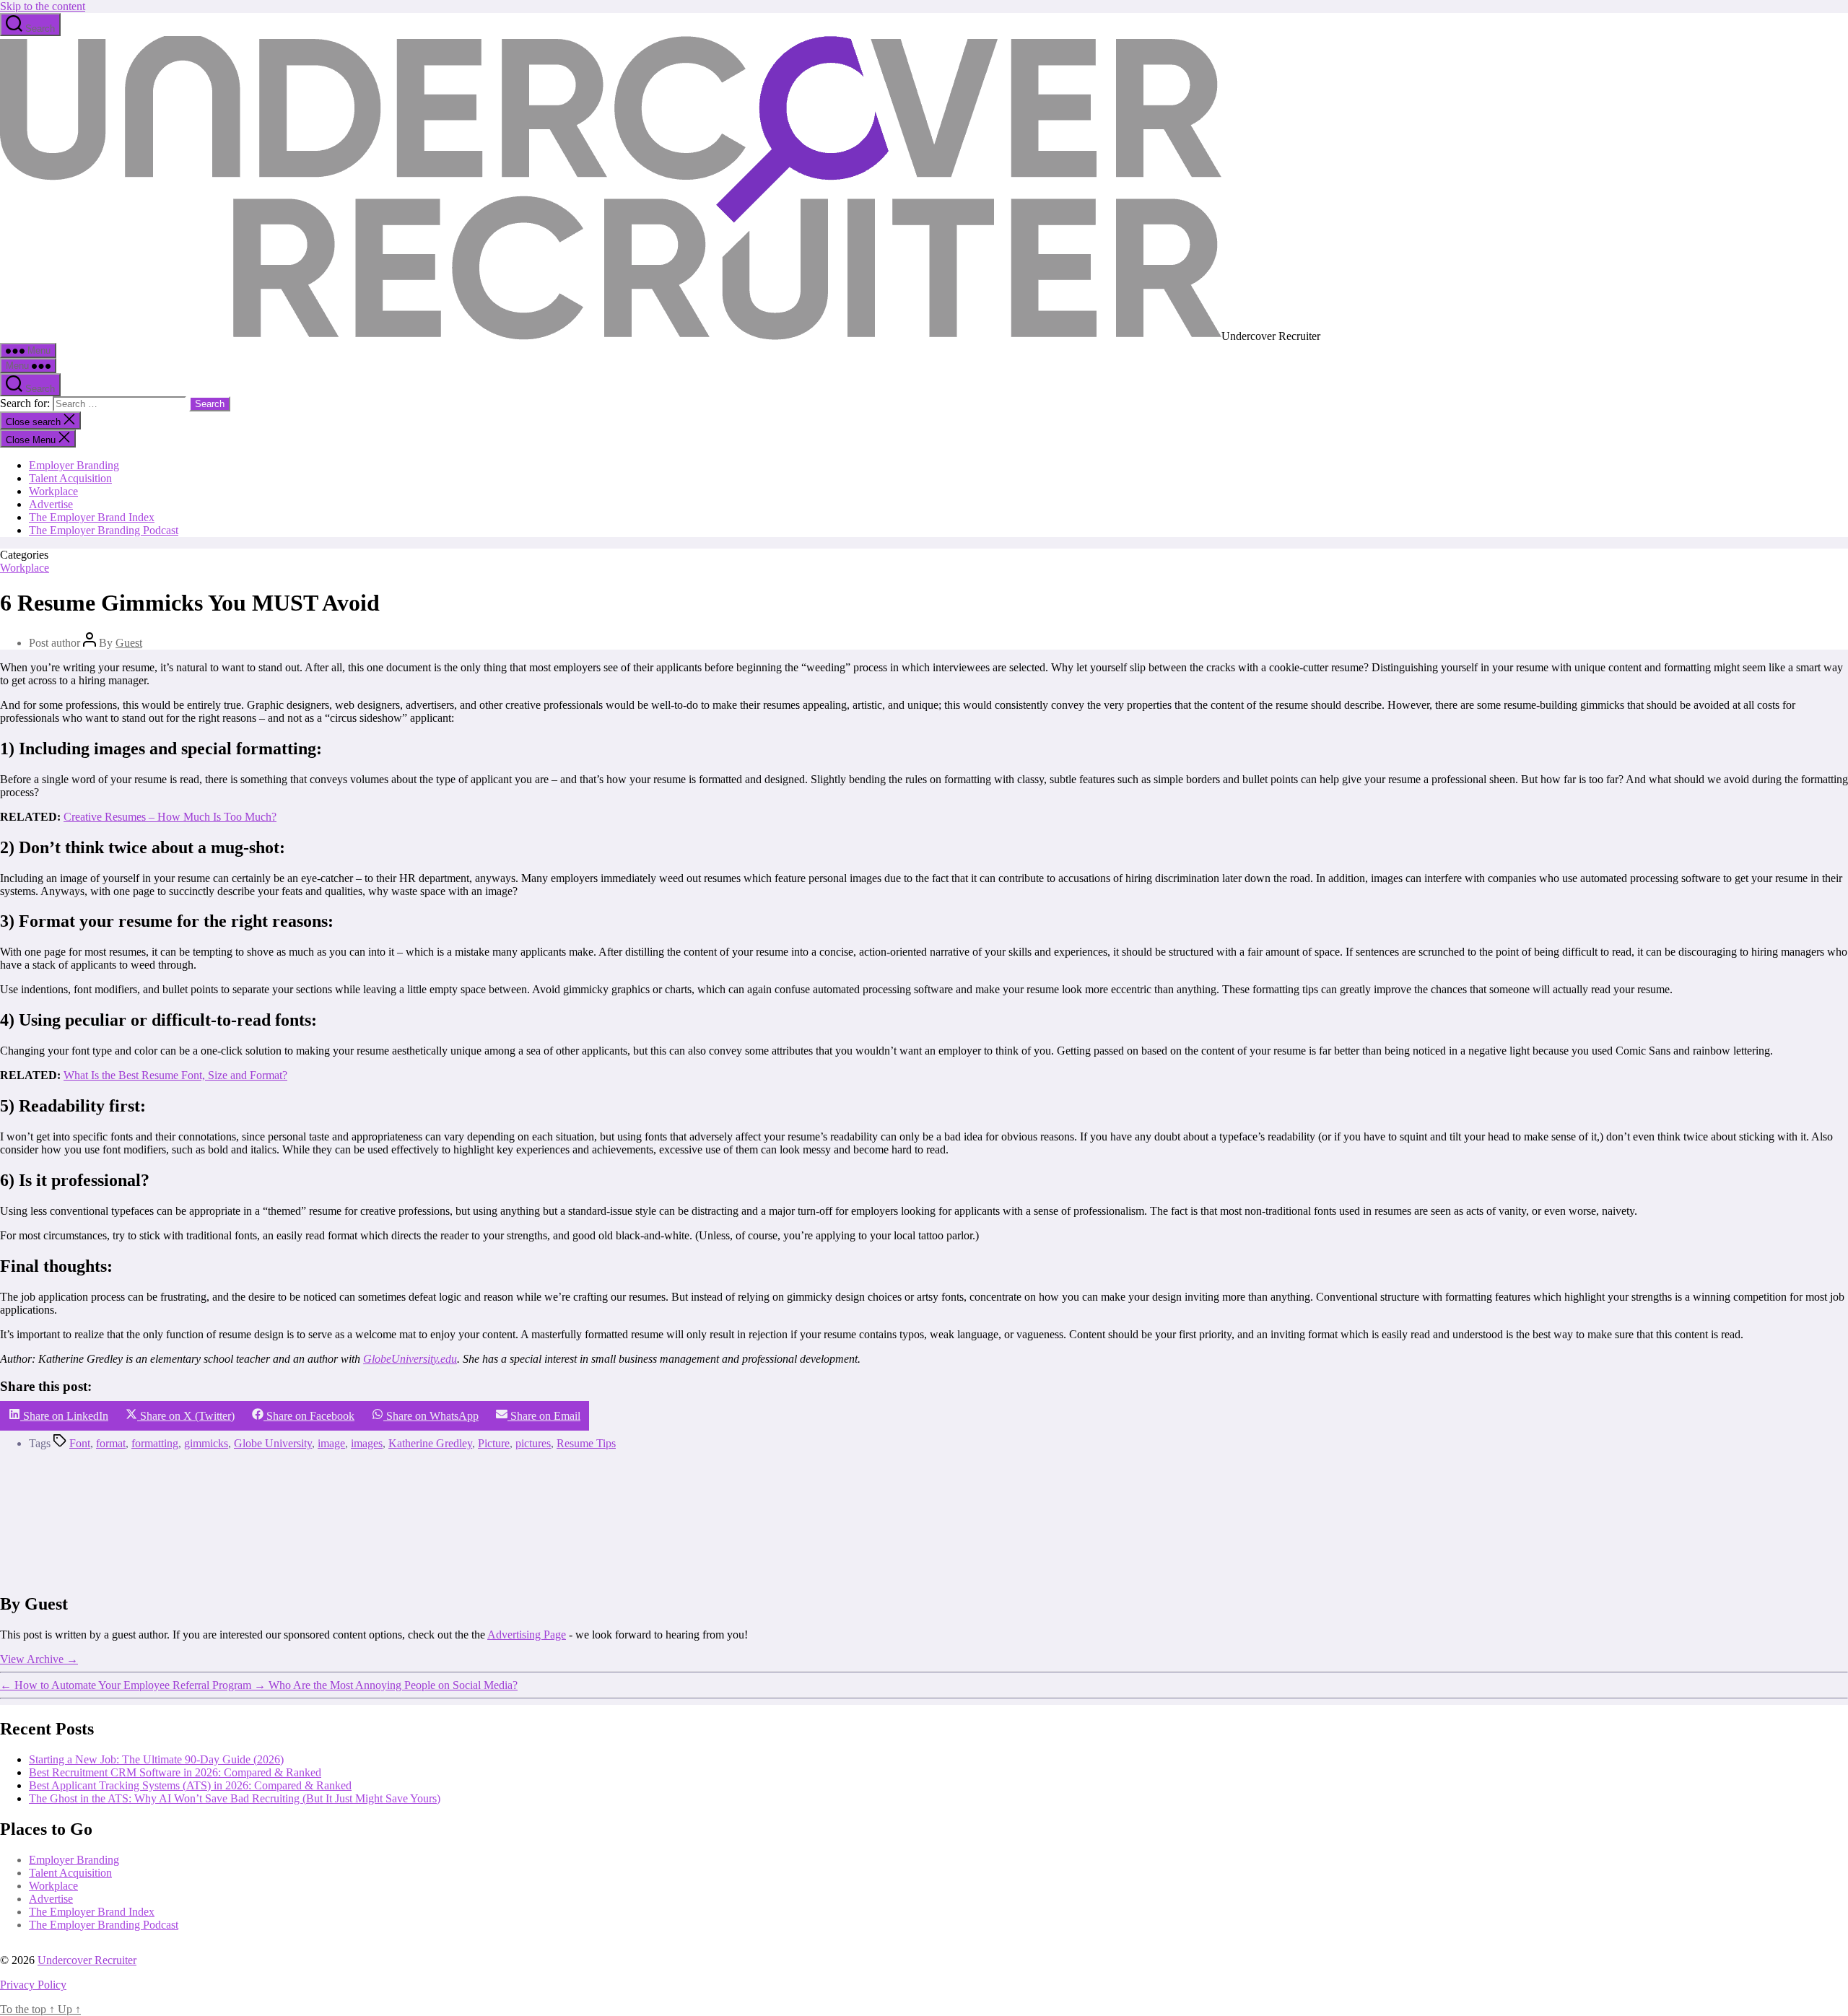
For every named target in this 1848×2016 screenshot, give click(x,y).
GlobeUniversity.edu (410, 1359)
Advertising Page (527, 1635)
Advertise (51, 504)
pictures (533, 1443)
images (367, 1443)
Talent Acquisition (70, 478)
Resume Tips (586, 1443)
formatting (155, 1443)
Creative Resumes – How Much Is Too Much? (170, 817)
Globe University (273, 1443)
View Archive (39, 1659)
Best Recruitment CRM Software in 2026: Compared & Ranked (175, 1772)
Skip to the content (43, 6)
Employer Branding (74, 465)
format (111, 1443)
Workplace (53, 491)
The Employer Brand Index (92, 517)
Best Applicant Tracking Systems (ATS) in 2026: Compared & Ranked (190, 1785)
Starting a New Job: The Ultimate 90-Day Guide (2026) (156, 1759)
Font (80, 1443)
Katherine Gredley (430, 1443)
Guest (129, 643)
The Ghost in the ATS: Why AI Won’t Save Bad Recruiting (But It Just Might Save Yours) (235, 1798)
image (331, 1443)
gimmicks (206, 1443)
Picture (494, 1443)
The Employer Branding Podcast (104, 530)
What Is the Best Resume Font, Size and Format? (175, 1075)
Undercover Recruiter (87, 1960)
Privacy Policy (33, 1985)
